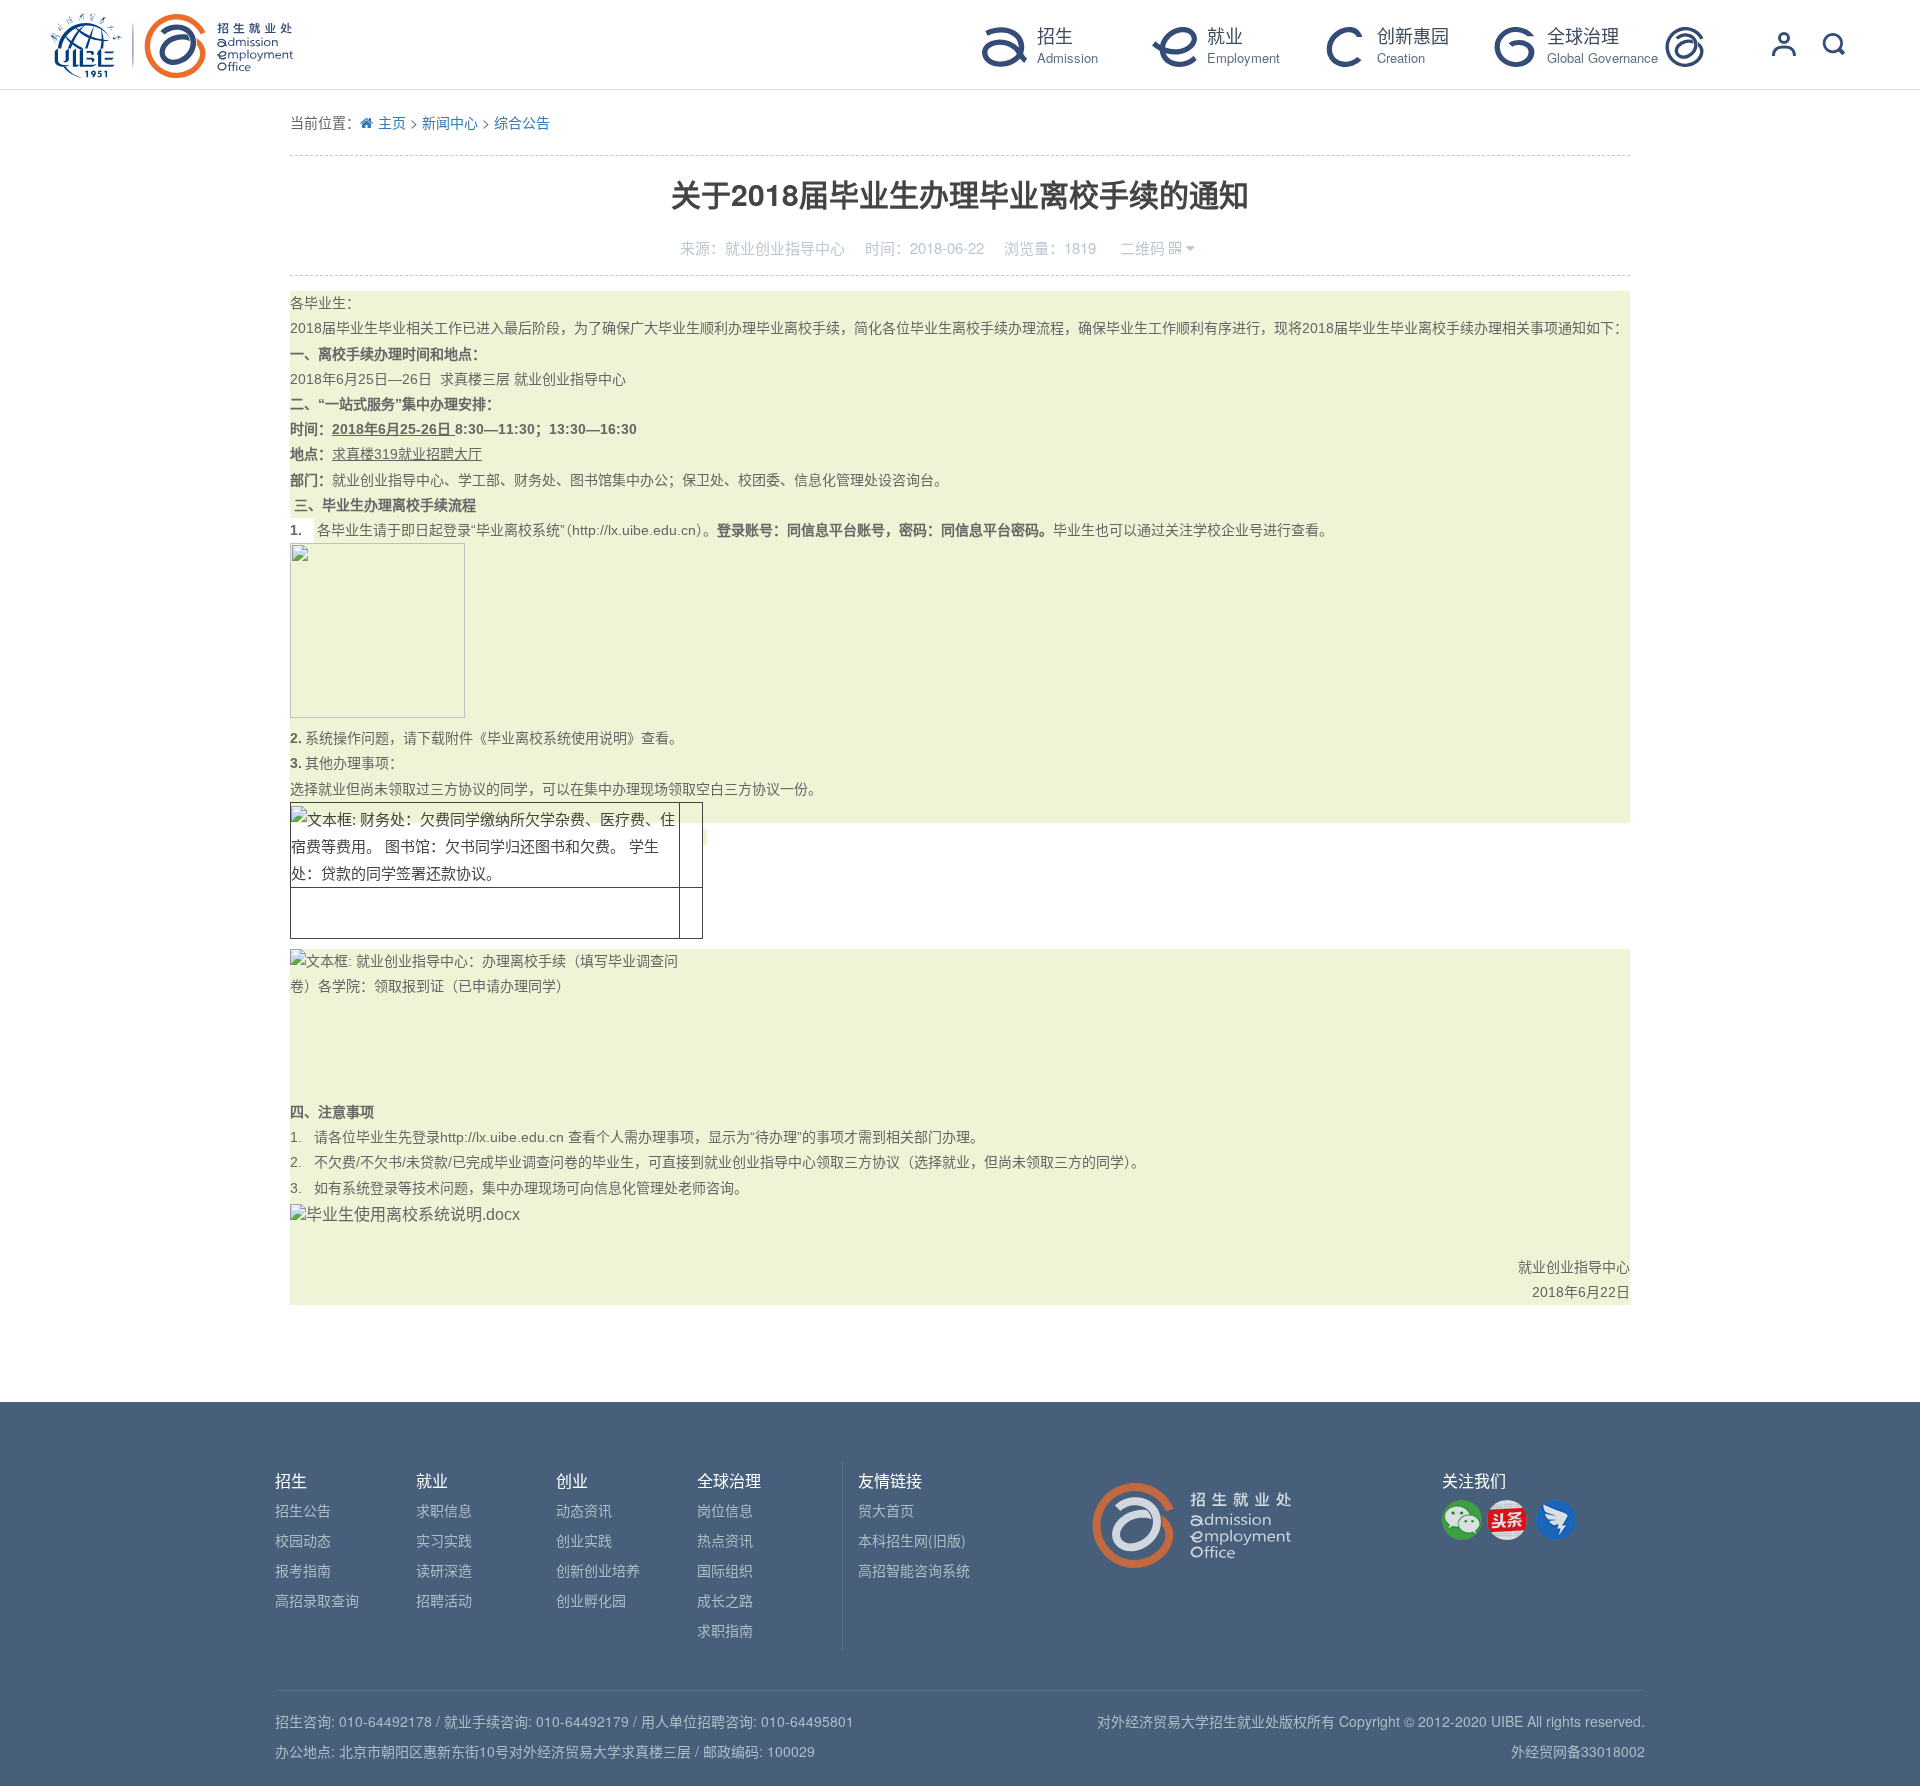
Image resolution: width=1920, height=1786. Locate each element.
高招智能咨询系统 (914, 1570)
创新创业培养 (598, 1570)
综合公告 (522, 122)
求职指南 (725, 1630)
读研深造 (444, 1570)
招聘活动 (444, 1600)
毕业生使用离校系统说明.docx (413, 1214)
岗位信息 (725, 1510)
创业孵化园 (591, 1600)
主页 (392, 122)
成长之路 (725, 1600)
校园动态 (303, 1540)
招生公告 (303, 1510)
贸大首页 (886, 1510)
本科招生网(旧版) (912, 1540)
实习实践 (444, 1540)
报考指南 (303, 1570)
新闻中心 (450, 122)
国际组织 (725, 1570)
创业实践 (584, 1540)
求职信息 (444, 1510)
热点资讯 (725, 1540)
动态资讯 (584, 1510)
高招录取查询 (317, 1600)
